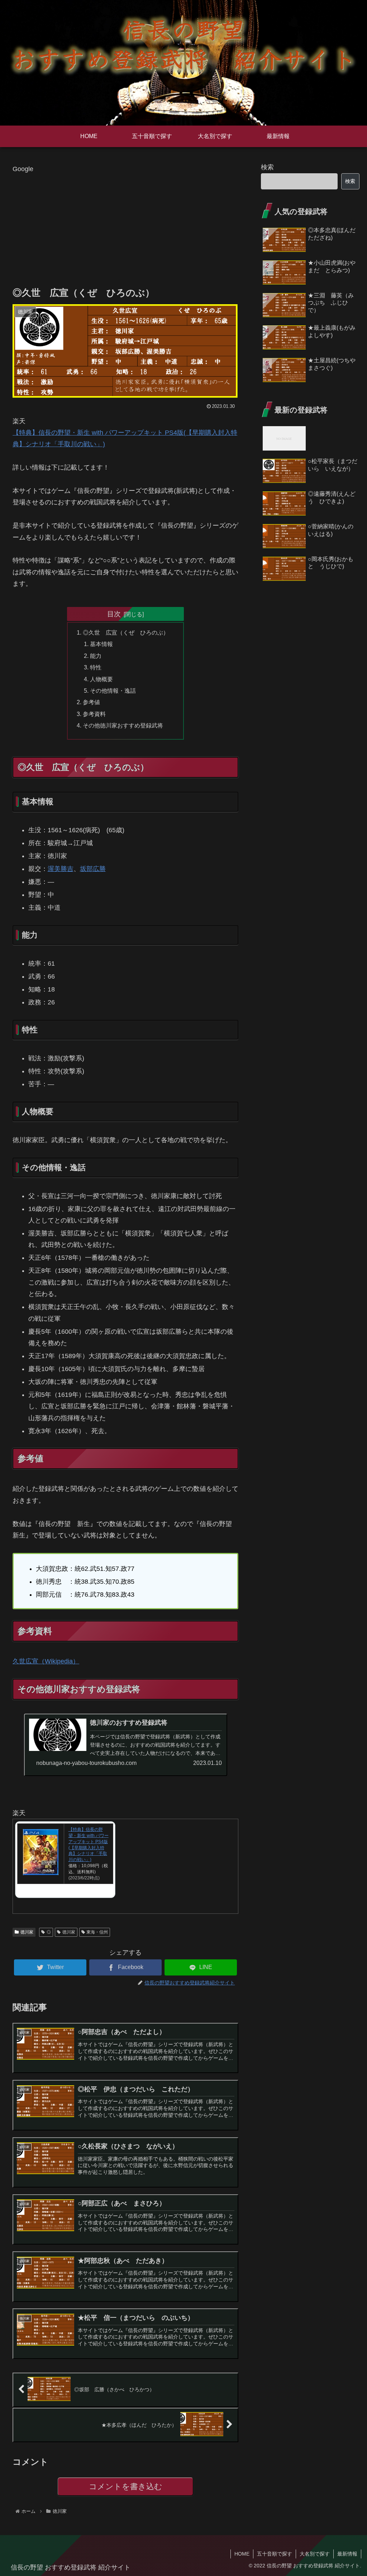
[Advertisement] (125, 225)
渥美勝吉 (61, 869)
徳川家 (27, 1932)
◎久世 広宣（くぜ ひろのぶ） (126, 632)
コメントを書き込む (126, 2486)
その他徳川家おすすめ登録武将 (123, 725)
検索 (267, 167)
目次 (114, 614)
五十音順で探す (275, 2554)
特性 (96, 667)
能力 (96, 656)
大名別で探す (315, 2554)
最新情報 (347, 2554)
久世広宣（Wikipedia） (46, 1661)
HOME (242, 2554)
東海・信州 (97, 1932)
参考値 (91, 702)
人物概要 (101, 679)
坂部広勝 (93, 869)
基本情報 (101, 644)
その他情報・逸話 (113, 691)
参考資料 (94, 714)
